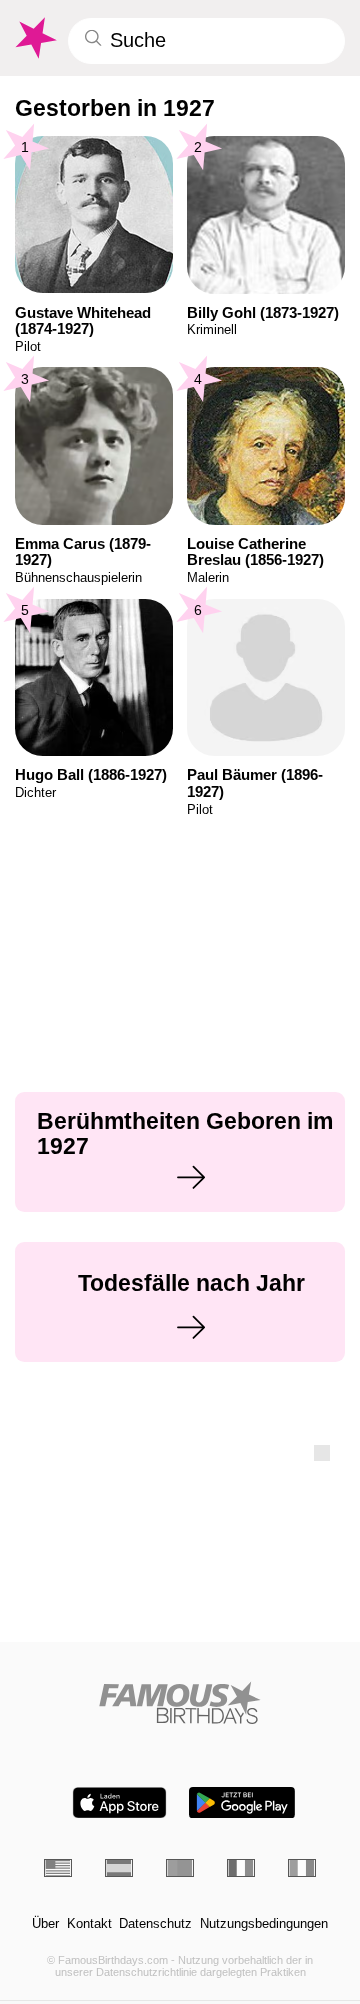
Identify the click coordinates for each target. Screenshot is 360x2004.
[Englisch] (58, 1868)
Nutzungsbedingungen (264, 1924)
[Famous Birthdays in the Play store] (242, 1802)
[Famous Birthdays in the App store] (119, 1802)
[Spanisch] (119, 1868)
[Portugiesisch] (180, 1868)
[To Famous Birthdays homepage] (34, 38)
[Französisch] (241, 1868)
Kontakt (89, 1924)
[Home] (180, 1702)
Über (45, 1924)
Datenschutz (155, 1924)
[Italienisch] (302, 1868)
